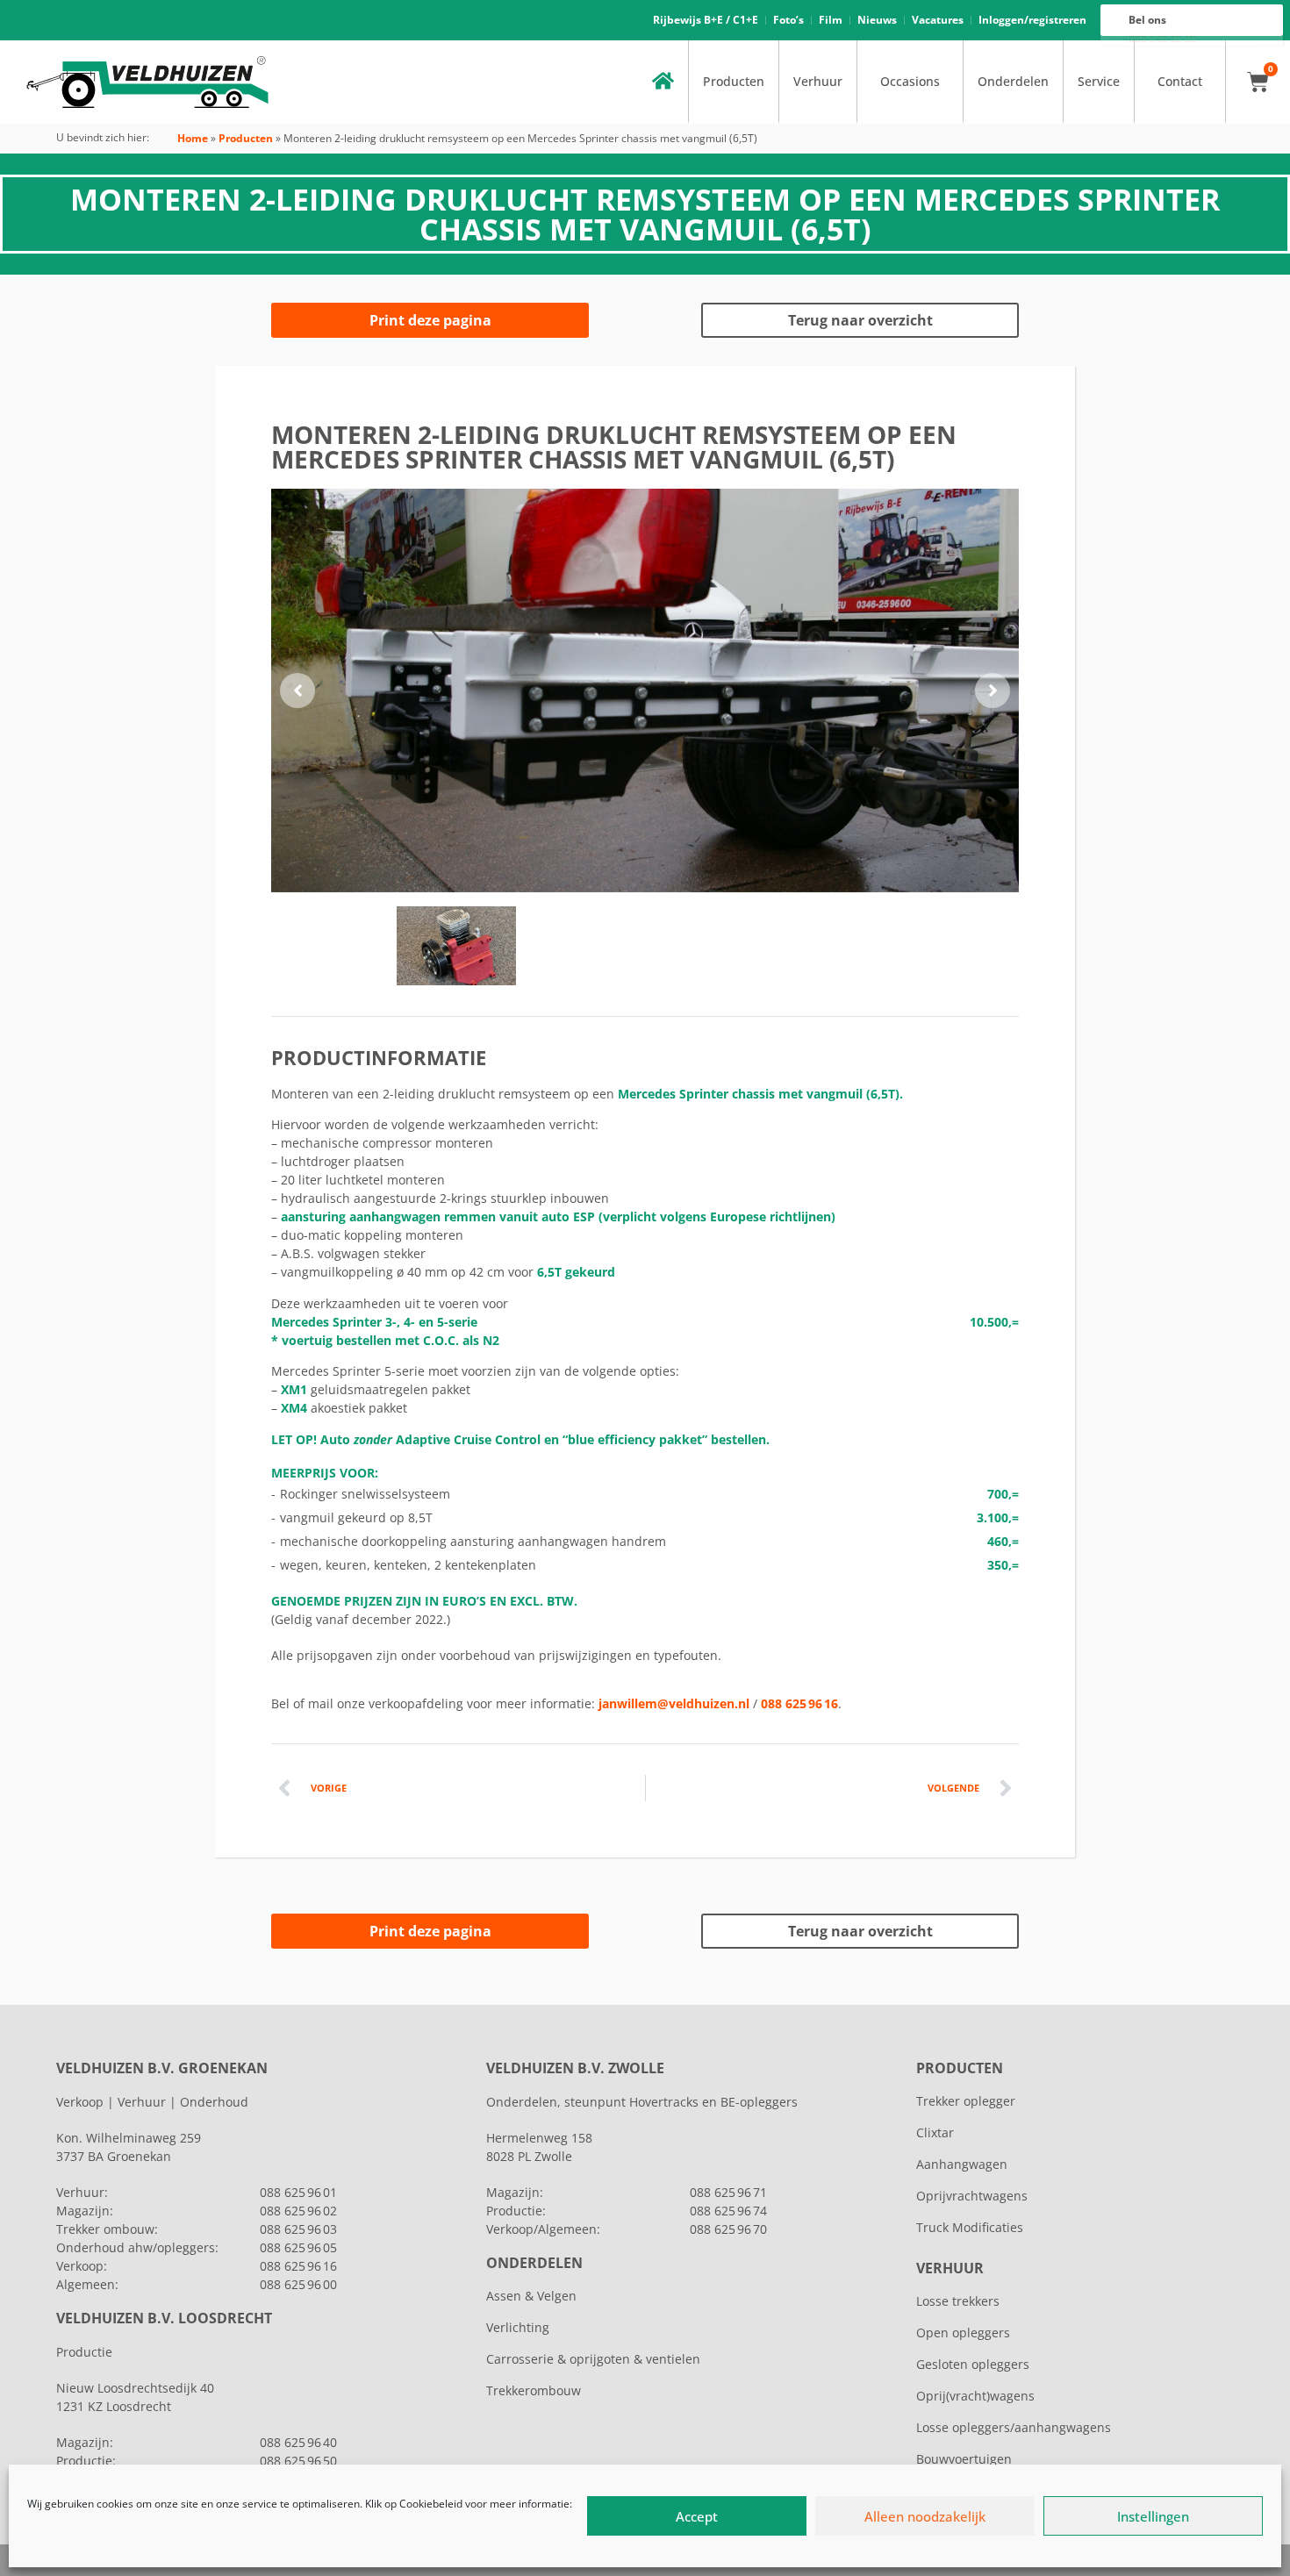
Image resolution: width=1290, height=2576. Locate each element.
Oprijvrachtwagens (972, 2196)
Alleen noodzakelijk (925, 2516)
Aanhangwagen (962, 2164)
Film (831, 20)
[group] (645, 691)
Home (193, 138)
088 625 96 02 (298, 2211)
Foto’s (788, 20)
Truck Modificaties (970, 2227)
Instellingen (1153, 2516)
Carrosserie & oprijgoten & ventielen (593, 2359)
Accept (697, 2516)
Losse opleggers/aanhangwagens (1014, 2427)
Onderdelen (1013, 81)
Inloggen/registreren (1032, 20)
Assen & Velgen (531, 2296)
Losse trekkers (958, 2301)
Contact (1180, 81)
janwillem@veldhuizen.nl (674, 1703)
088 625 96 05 (298, 2247)
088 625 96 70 (728, 2229)
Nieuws (877, 20)
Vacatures (938, 20)
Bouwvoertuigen (964, 2459)
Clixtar (935, 2132)
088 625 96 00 (298, 2284)
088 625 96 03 (298, 2229)
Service (1099, 81)
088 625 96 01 (298, 2192)
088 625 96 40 (298, 2442)
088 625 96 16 (799, 1703)
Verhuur (818, 81)
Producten (734, 81)
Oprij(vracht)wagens (975, 2396)
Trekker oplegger (966, 2101)
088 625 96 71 (728, 2192)
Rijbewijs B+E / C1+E (706, 20)
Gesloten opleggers (973, 2364)
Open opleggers (963, 2333)
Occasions (910, 81)
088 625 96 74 (728, 2211)
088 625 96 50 (298, 2461)
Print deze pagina (430, 320)
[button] (297, 691)
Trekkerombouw (534, 2390)
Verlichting (518, 2327)
